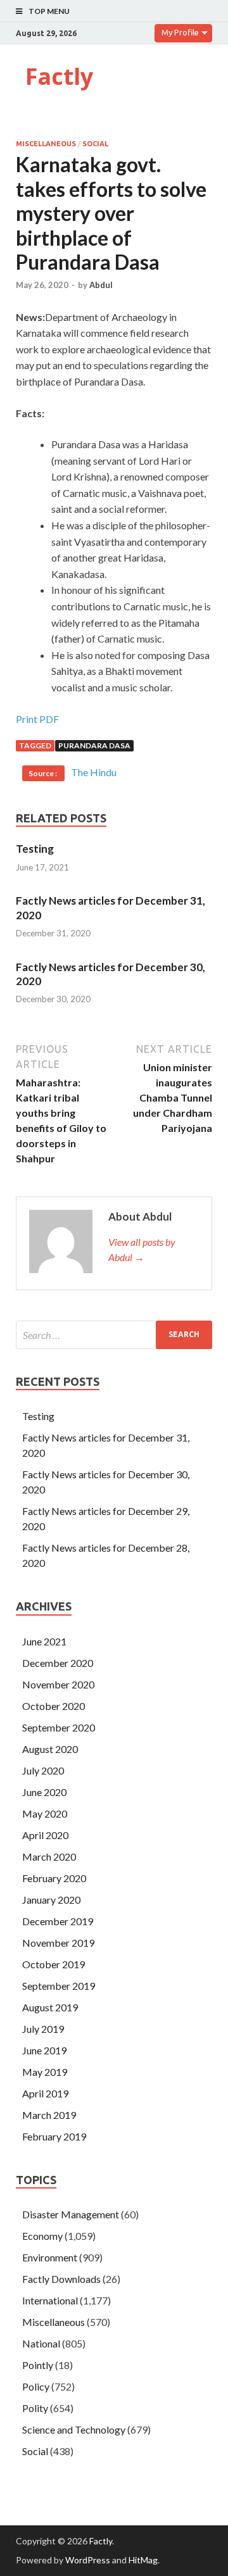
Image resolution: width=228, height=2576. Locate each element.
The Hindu (94, 772)
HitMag (143, 2560)
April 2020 (45, 1835)
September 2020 (59, 1727)
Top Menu (49, 11)
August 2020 (50, 1749)
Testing (35, 849)
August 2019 (50, 2007)
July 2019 (43, 2029)
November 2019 (58, 1943)
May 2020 (45, 1813)
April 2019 (45, 2093)
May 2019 (45, 2072)
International (50, 2300)
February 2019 (54, 2136)
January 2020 (51, 1900)
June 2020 (44, 1792)
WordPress (88, 2560)
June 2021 (44, 1641)
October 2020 (54, 1706)
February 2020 (54, 1878)
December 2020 (58, 1663)
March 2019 (49, 2115)
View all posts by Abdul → (142, 1249)
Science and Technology (74, 2429)
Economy (42, 2236)
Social (95, 144)
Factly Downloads (61, 2279)
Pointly (38, 2365)
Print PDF (37, 719)
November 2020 (58, 1684)
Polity (35, 2408)
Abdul (101, 285)
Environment (50, 2257)
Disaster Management (71, 2214)
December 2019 (58, 1921)
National (41, 2343)
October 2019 (54, 1964)
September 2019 (59, 1986)
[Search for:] (114, 1335)
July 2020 (43, 1770)
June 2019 (44, 2050)
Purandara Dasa (94, 745)
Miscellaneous (46, 144)
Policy (36, 2386)
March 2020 (49, 1857)
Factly (59, 76)
